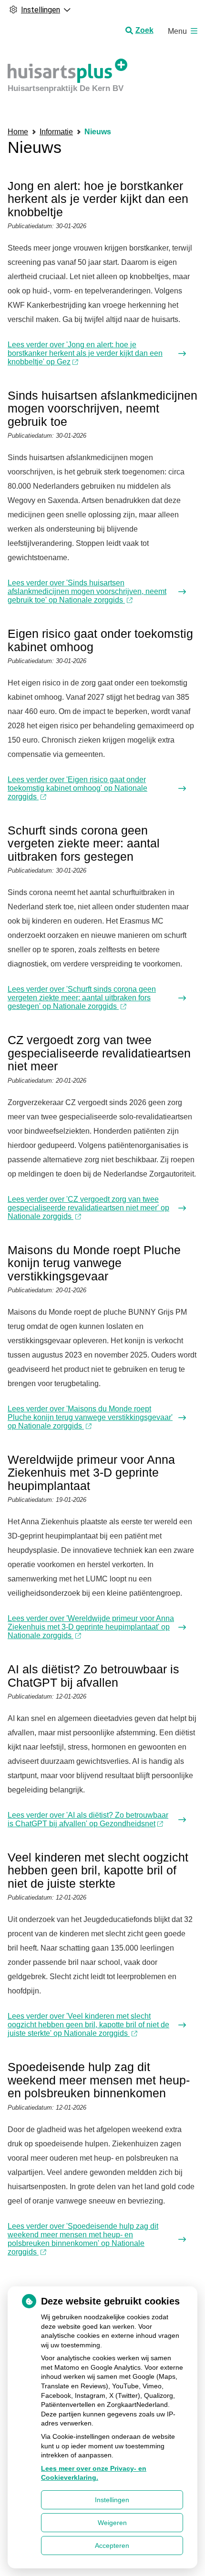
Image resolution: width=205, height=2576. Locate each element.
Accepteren (112, 2546)
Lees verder (85, 353)
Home (18, 132)
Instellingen (112, 2500)
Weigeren (112, 2523)
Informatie (56, 132)
